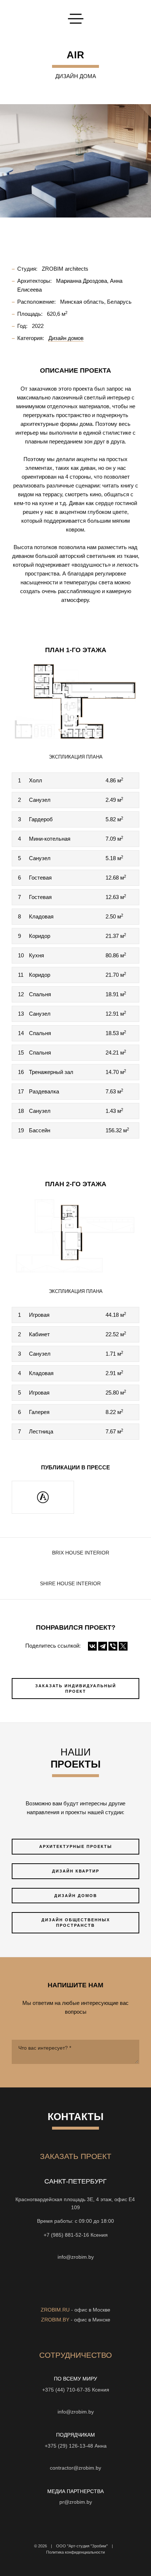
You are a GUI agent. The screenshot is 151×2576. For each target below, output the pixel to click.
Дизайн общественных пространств (76, 1923)
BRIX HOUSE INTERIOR (81, 1553)
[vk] (62, 2294)
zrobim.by (55, 2320)
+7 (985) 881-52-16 (66, 2235)
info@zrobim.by (76, 2257)
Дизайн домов (76, 1896)
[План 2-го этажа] (75, 1235)
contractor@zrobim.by (75, 2468)
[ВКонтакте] (92, 1646)
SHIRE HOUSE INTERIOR (70, 1584)
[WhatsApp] (75, 2246)
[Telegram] (103, 1646)
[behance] (102, 2294)
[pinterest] (75, 2294)
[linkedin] (89, 2294)
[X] (123, 1646)
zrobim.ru (55, 2310)
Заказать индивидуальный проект (76, 1689)
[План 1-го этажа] (75, 701)
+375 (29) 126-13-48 (69, 2446)
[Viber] (113, 1646)
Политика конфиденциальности (75, 2552)
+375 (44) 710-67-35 (66, 2390)
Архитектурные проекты (76, 1846)
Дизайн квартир (76, 1871)
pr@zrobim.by (76, 2502)
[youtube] (49, 2294)
